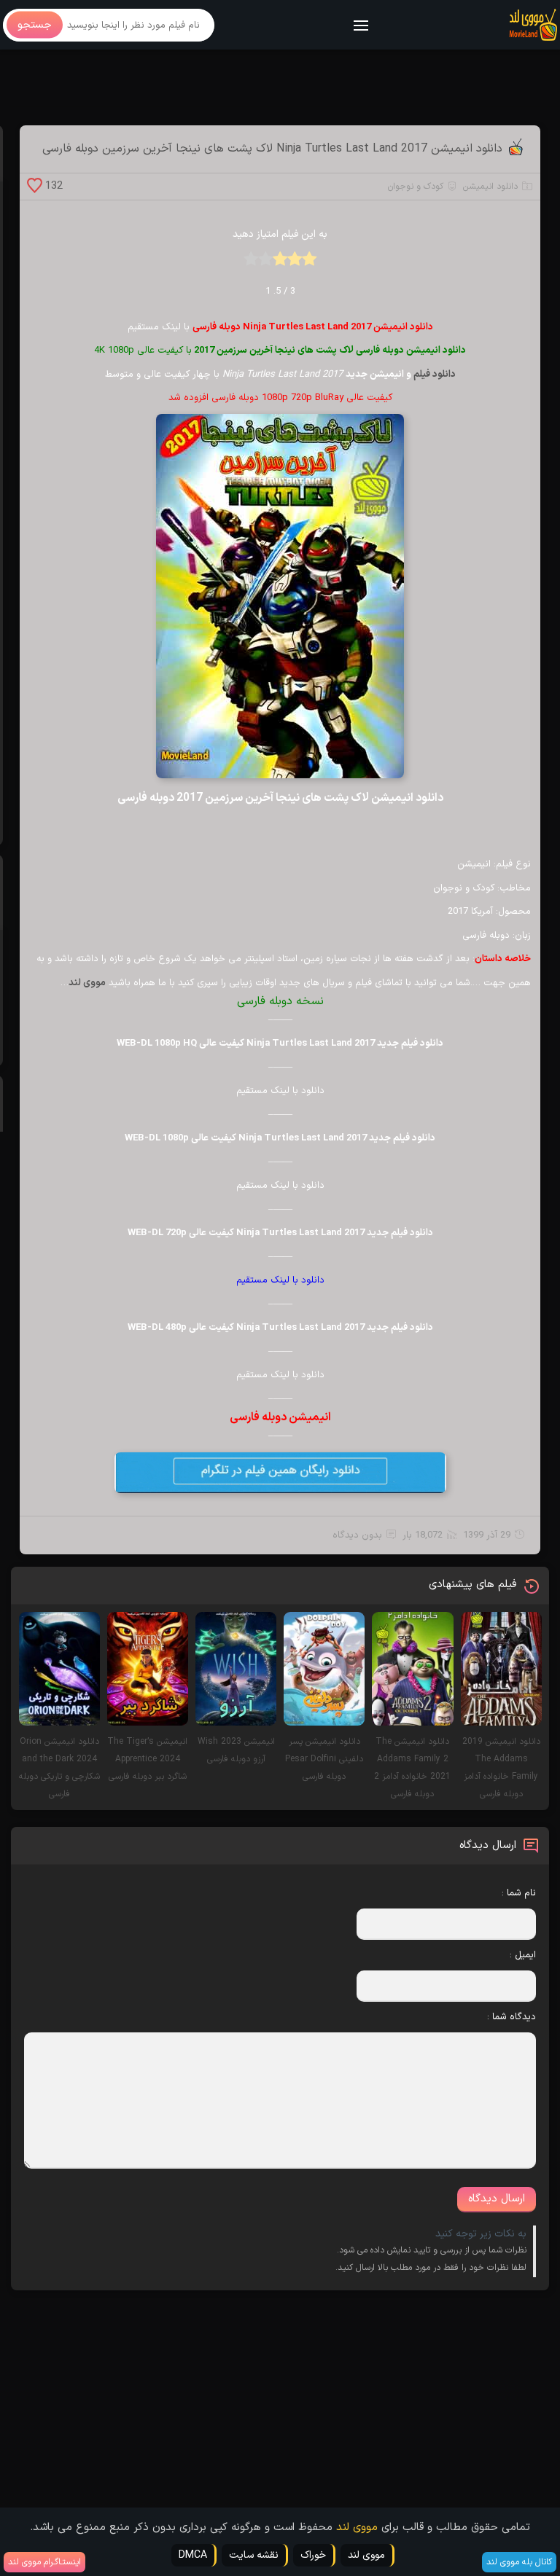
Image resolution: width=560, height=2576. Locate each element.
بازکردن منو (362, 27)
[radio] (309, 263)
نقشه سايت (254, 2555)
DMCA (193, 2555)
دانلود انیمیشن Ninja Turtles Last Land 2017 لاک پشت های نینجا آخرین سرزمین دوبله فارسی (272, 149)
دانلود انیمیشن (490, 187)
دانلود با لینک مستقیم (280, 1280)
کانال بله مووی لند (519, 2562)
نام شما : (519, 1893)
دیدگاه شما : (512, 2017)
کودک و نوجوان (416, 187)
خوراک (313, 2555)
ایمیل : (523, 1955)
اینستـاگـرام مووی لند (44, 2562)
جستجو (35, 25)
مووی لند (357, 2528)
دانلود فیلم (435, 375)
